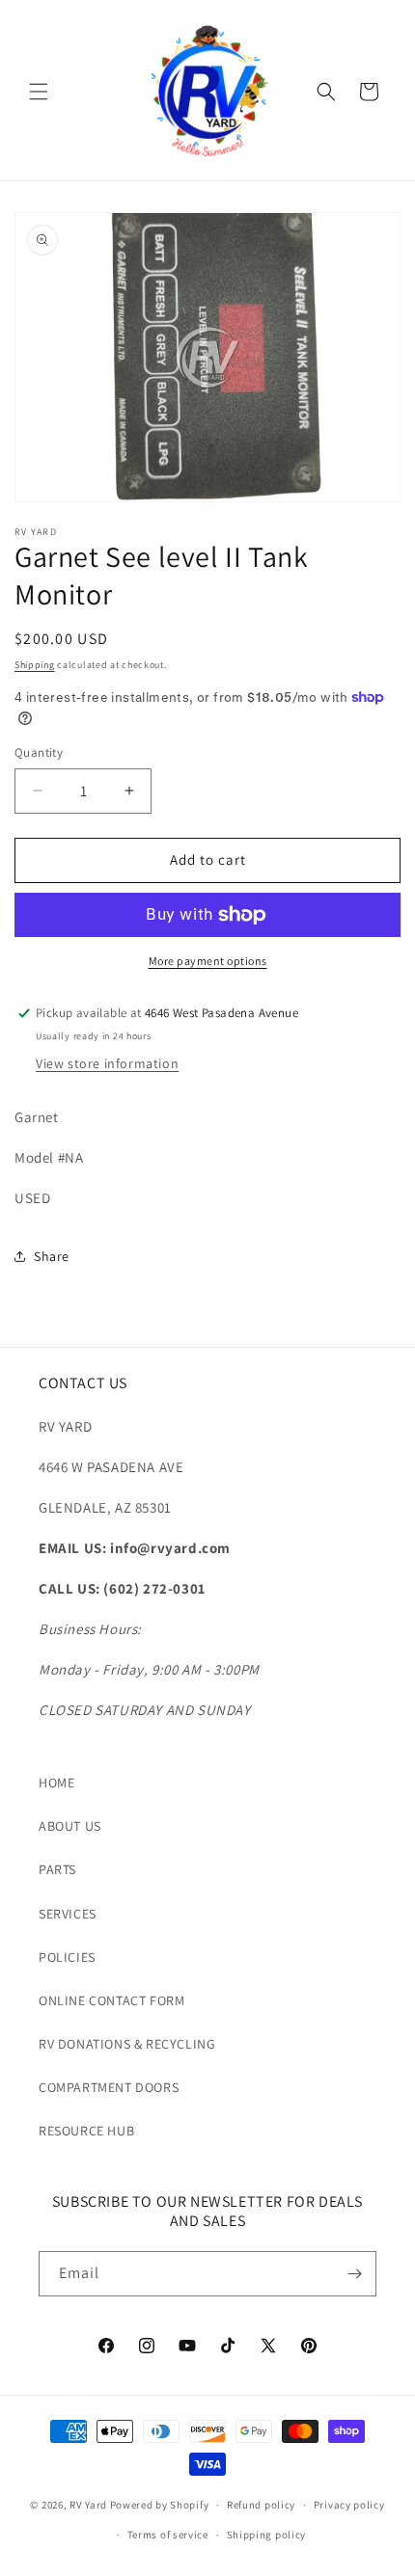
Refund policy (261, 2505)
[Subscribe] (354, 2274)
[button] (39, 92)
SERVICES (68, 1914)
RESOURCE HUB (86, 2131)
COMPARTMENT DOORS (109, 2087)
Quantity (39, 752)
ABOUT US (70, 1826)
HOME (56, 1783)
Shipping (35, 665)
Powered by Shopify (160, 2505)
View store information (107, 1063)
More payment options (208, 961)
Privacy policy (349, 2505)
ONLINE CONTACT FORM (111, 2000)
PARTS (57, 1869)
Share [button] (52, 1256)
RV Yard (90, 2505)
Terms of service (168, 2535)
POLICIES (67, 1957)
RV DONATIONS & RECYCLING (127, 2044)
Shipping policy (267, 2535)
